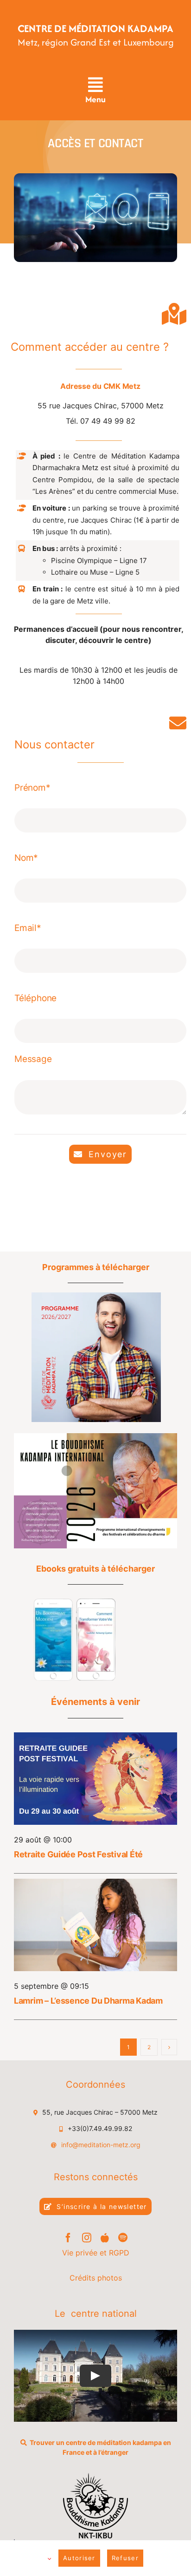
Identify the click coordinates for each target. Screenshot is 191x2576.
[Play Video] (95, 2376)
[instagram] (87, 2238)
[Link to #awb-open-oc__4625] (95, 85)
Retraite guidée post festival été (78, 1854)
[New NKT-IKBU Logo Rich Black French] (96, 2477)
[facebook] (68, 2238)
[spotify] (123, 2238)
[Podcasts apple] (105, 2238)
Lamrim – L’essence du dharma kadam (88, 2001)
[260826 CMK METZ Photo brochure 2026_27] (96, 1296)
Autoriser (79, 2558)
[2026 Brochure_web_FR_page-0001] (95, 1437)
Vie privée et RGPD (96, 2253)
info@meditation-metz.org (101, 2145)
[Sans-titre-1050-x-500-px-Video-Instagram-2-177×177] (74, 1602)
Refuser (125, 2558)
